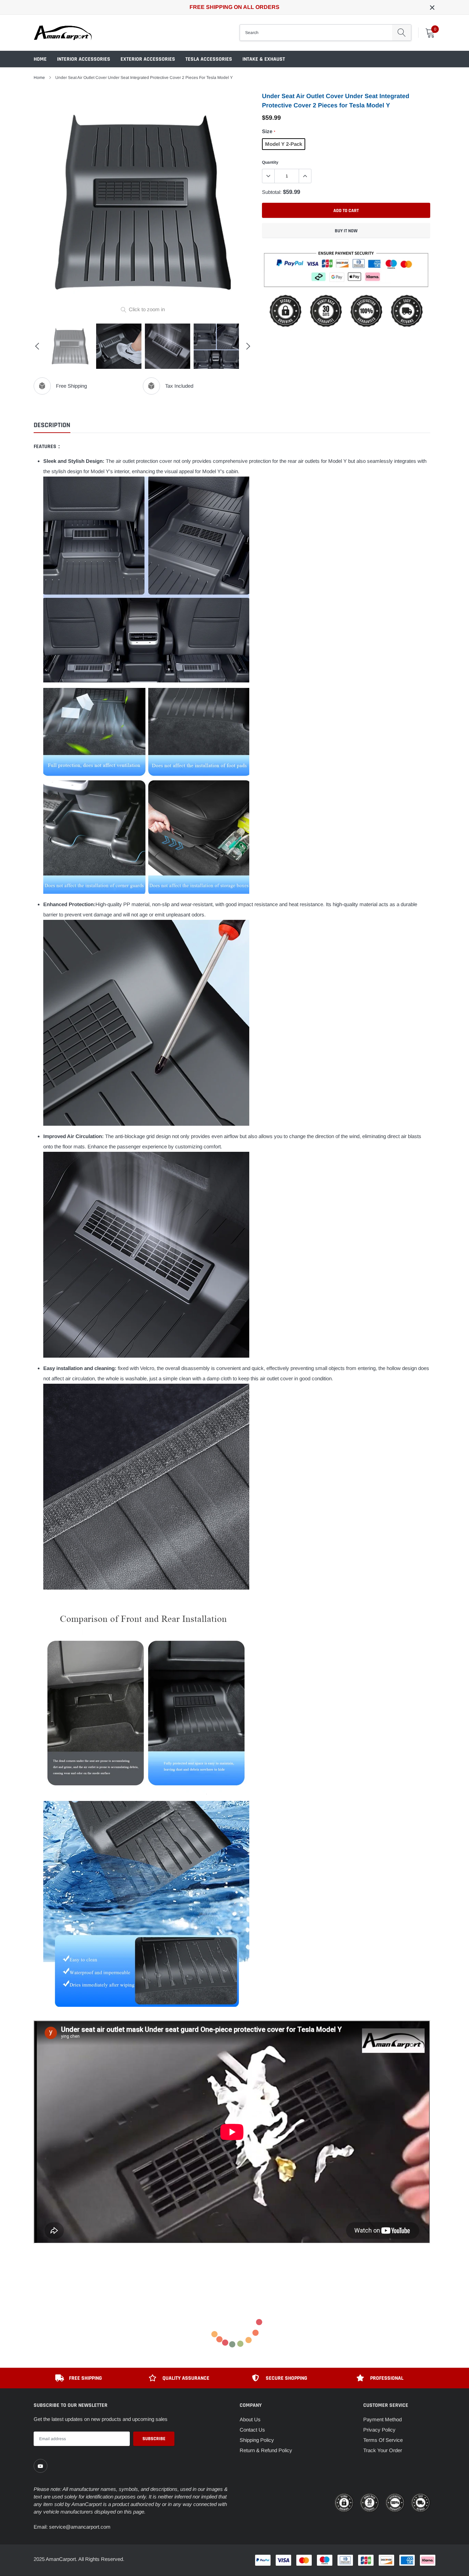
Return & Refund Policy (266, 2450)
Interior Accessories (84, 59)
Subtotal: (272, 192)
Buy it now (346, 231)
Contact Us (252, 2430)
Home (40, 59)
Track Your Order (383, 2450)
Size (268, 131)
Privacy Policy (379, 2430)
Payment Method (382, 2419)
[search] (402, 33)
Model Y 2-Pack (284, 144)
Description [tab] (52, 425)
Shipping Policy (257, 2440)
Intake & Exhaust (264, 59)
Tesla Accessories (209, 59)
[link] (41, 2466)
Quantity (270, 162)
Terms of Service (383, 2440)
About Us (250, 2419)
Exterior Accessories (148, 59)
